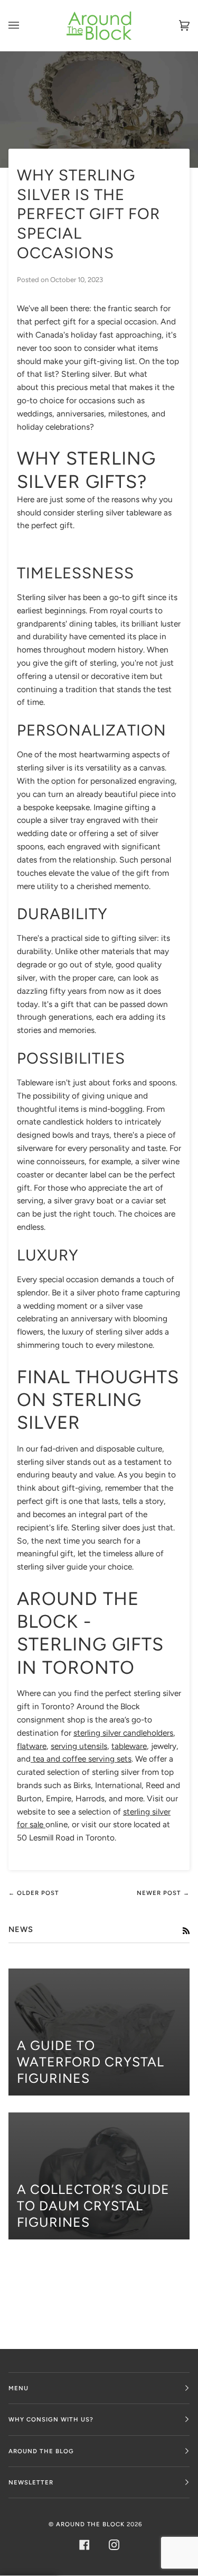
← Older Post (34, 1893)
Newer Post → (163, 1893)
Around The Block (90, 2524)
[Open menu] (24, 26)
